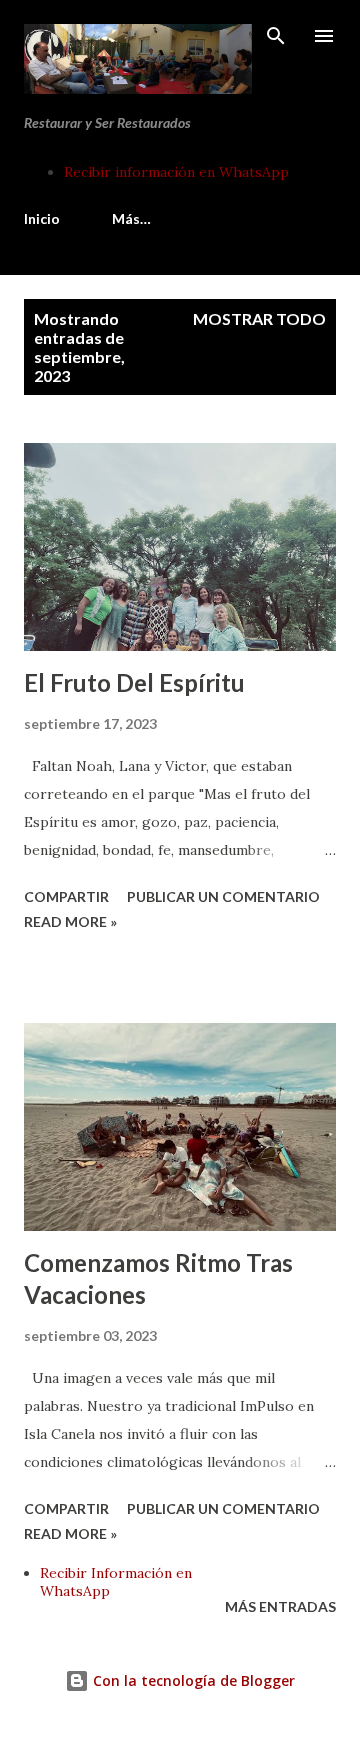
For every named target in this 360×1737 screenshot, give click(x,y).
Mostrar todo (259, 318)
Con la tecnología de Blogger (192, 1680)
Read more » (70, 921)
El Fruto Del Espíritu (134, 682)
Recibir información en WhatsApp (176, 172)
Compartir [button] (66, 896)
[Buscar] (276, 36)
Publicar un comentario (223, 896)
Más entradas (280, 1606)
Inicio (42, 218)
